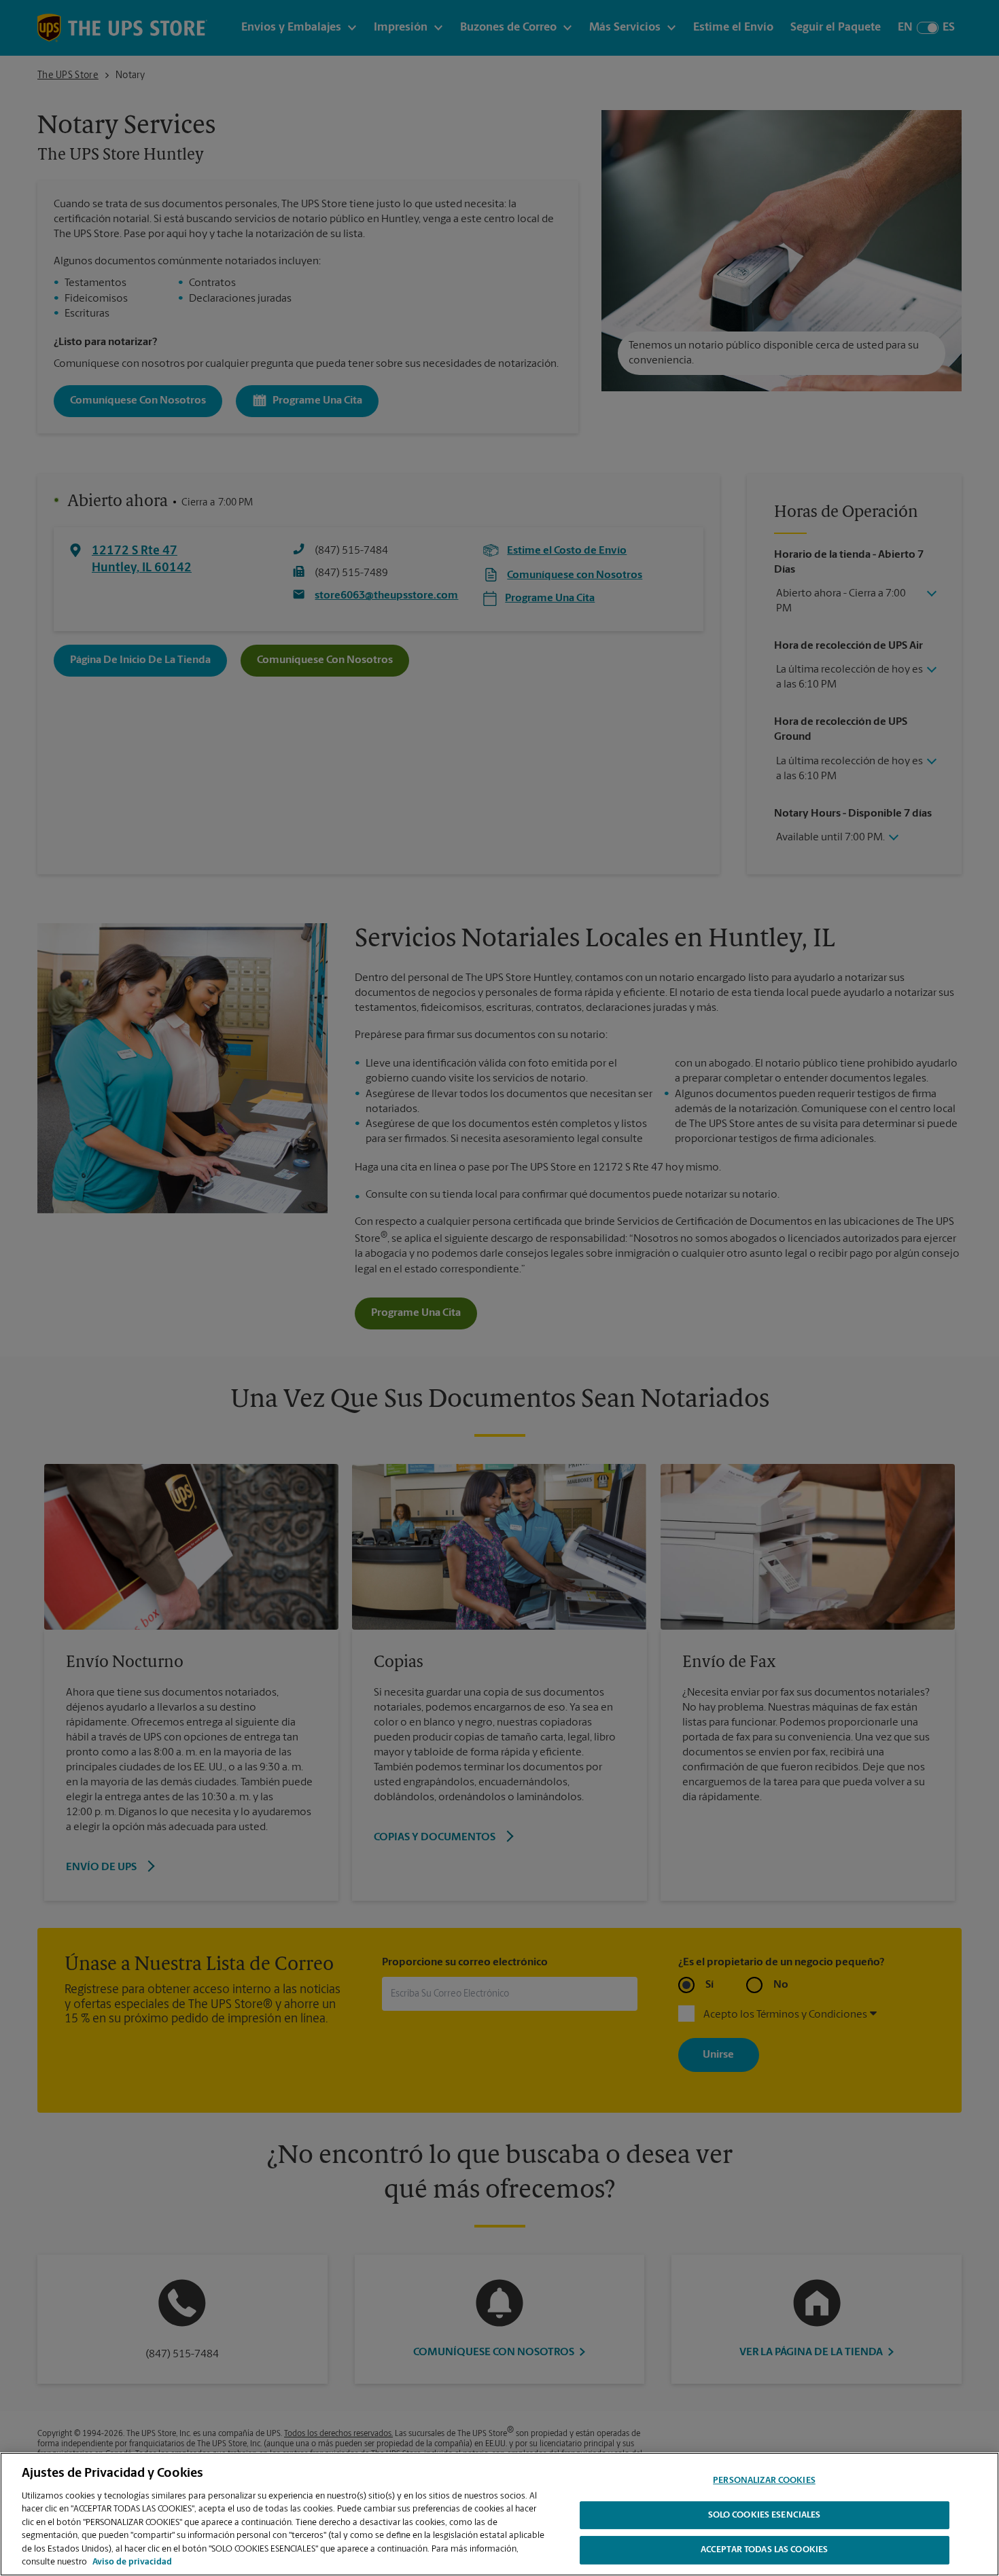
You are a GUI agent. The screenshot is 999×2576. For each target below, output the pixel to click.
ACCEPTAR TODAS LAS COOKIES (764, 2550)
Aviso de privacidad (132, 2562)
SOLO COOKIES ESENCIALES (765, 2515)
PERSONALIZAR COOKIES (764, 2481)
